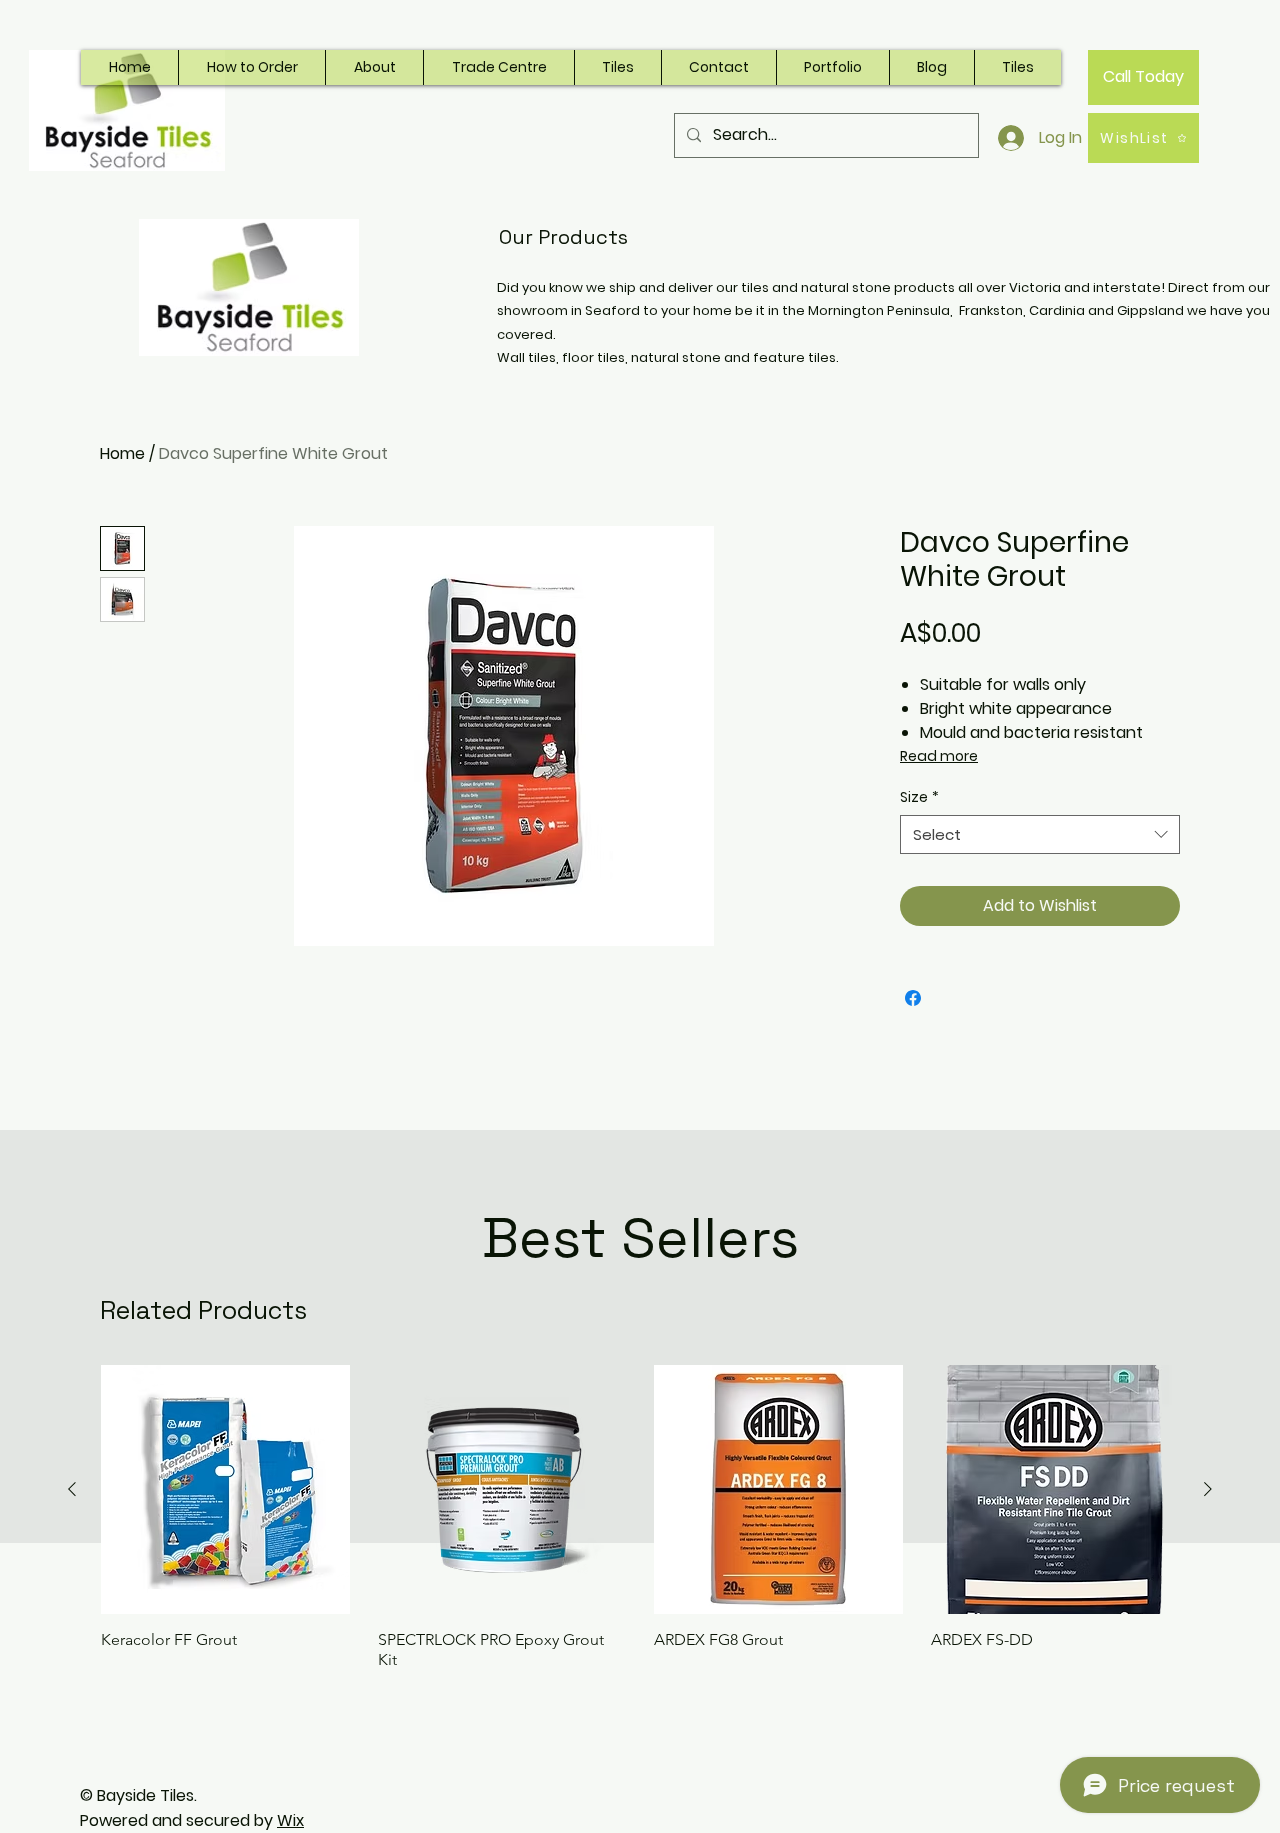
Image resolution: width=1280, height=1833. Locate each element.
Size (919, 797)
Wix (290, 1820)
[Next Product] (1208, 1489)
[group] (640, 1517)
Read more (939, 756)
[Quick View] (225, 1489)
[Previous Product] (72, 1489)
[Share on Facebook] (913, 998)
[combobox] (1040, 834)
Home (122, 453)
